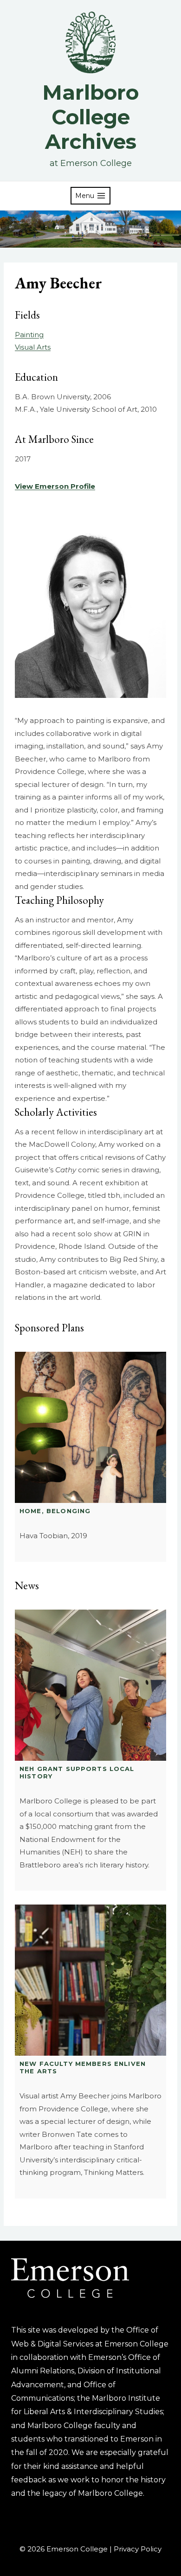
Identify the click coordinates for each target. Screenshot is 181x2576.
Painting (29, 335)
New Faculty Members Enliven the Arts (83, 2067)
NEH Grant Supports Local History (77, 1772)
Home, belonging (55, 1511)
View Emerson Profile (55, 486)
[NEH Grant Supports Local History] (90, 1685)
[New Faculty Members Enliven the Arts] (90, 1980)
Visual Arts (33, 347)
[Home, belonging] (90, 1427)
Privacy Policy (138, 2549)
